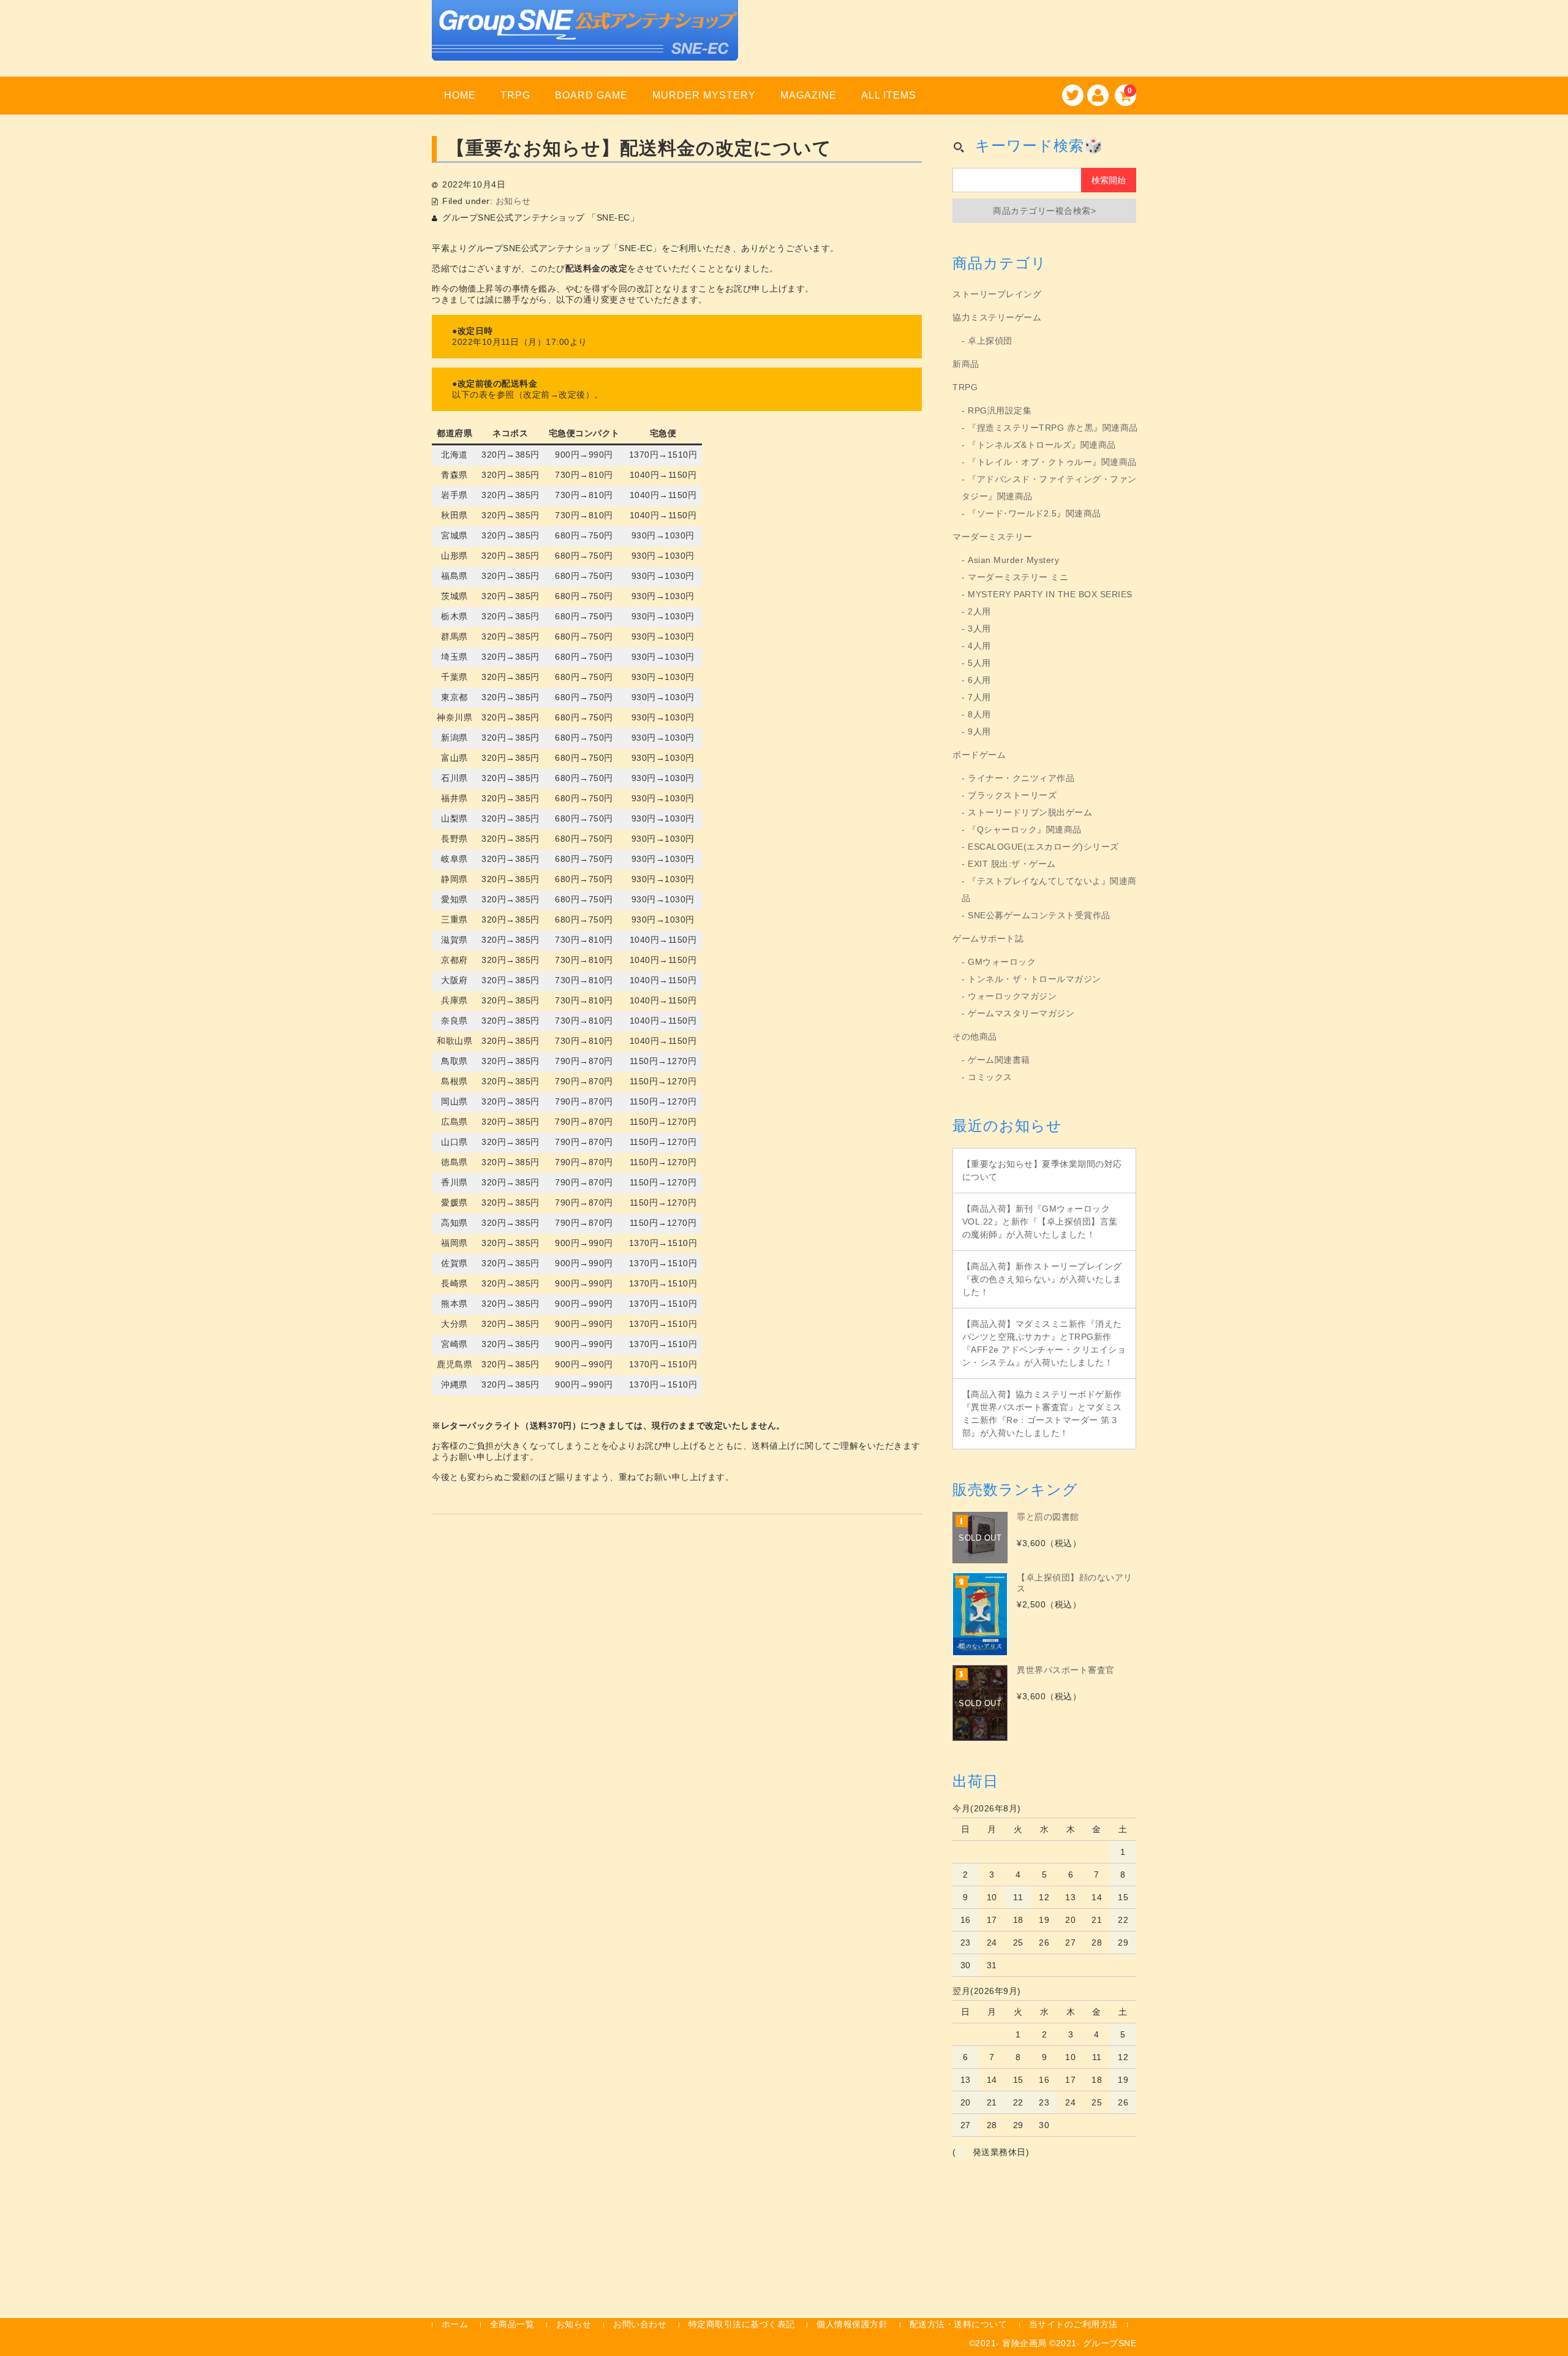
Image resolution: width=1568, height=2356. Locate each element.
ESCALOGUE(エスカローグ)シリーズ (1043, 847)
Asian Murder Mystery (1013, 560)
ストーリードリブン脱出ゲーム (1030, 812)
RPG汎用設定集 (1000, 410)
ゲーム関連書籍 (999, 1060)
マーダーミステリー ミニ (1018, 577)
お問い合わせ (640, 2324)
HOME (460, 95)
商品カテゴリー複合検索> (1044, 211)
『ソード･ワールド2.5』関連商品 (1035, 513)
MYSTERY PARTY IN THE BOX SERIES (1050, 594)
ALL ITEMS (889, 95)
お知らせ (513, 201)
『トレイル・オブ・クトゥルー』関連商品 (1052, 462)
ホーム (455, 2324)
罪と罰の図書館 (1048, 1517)
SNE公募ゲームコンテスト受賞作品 (1039, 915)
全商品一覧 (512, 2324)
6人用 (979, 680)
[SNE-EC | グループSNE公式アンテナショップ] (585, 45)
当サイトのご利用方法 (1073, 2324)
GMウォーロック (1002, 962)
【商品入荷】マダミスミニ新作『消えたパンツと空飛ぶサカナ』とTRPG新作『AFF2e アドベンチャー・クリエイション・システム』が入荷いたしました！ (1044, 1343)
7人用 (979, 697)
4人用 (979, 646)
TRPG (515, 95)
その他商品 (975, 1036)
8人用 (979, 714)
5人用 (979, 663)
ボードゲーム (979, 755)
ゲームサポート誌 (988, 938)
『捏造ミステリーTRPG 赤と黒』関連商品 (1053, 428)
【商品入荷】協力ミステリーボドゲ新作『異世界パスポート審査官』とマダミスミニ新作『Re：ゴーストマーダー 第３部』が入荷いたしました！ (1042, 1414)
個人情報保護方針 (852, 2324)
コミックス (990, 1077)
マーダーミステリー (993, 537)
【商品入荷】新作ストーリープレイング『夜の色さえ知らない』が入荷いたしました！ (1042, 1279)
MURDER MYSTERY (704, 95)
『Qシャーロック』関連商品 (1025, 829)
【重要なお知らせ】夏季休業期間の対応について (1042, 1170)
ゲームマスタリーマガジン (1021, 1013)
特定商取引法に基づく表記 (742, 2324)
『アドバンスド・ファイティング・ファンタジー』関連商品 (1049, 488)
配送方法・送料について (959, 2324)
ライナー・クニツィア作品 (1021, 778)
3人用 (979, 629)
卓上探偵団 (990, 341)
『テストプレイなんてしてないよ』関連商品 (1049, 889)
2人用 (979, 611)
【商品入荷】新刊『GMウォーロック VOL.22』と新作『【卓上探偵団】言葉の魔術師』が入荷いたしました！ (1040, 1221)
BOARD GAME (591, 95)
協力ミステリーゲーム (997, 317)
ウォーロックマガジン (1012, 996)
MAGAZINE (809, 95)
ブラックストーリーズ (1012, 795)
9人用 (979, 731)
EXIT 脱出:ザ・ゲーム (1012, 864)
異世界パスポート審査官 (1066, 1670)
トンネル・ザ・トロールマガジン (1035, 979)
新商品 (966, 364)
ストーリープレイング (997, 294)
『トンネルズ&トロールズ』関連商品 (1042, 445)
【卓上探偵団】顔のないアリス (1075, 1583)
